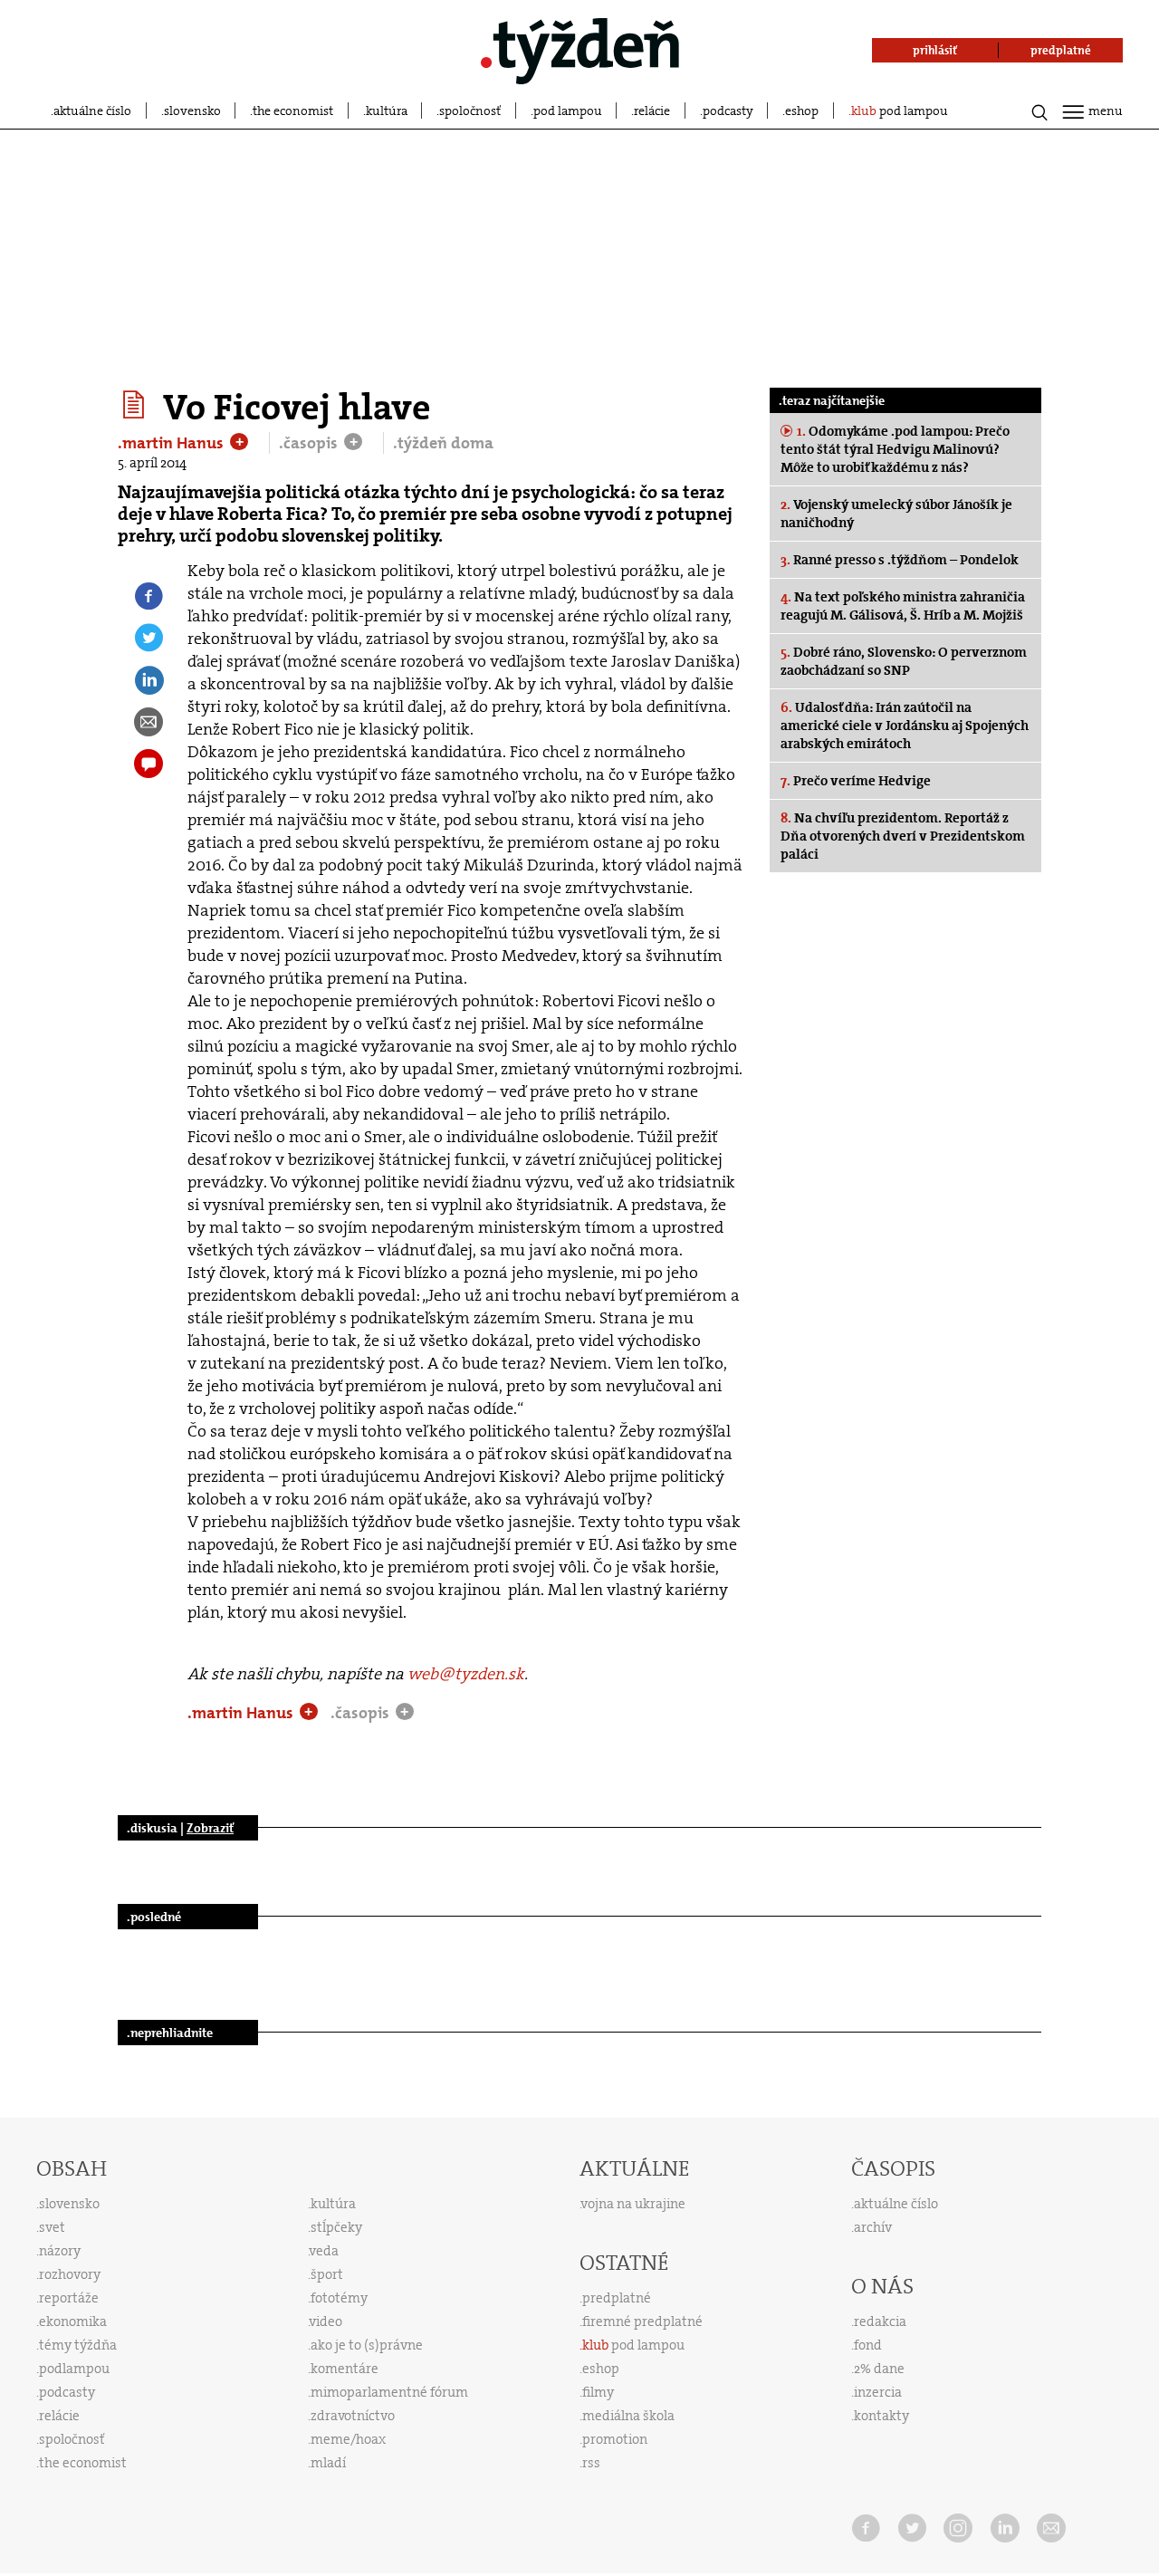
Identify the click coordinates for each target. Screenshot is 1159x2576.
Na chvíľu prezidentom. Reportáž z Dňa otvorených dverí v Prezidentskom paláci (903, 836)
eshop (802, 111)
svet (52, 2227)
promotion (615, 2439)
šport (327, 2274)
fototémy (339, 2298)
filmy (598, 2392)
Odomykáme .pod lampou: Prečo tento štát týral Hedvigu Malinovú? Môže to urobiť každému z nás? (895, 449)
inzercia (878, 2392)
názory (60, 2251)
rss (591, 2463)
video (326, 2321)
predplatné (617, 2298)
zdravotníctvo (353, 2416)
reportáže (69, 2298)
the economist (293, 111)
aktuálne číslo (92, 111)
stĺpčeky (336, 2227)
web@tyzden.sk (466, 1674)
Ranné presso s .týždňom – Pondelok (900, 560)
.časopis (310, 443)
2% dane (879, 2369)
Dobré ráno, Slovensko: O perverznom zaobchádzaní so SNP (904, 661)
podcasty (728, 111)
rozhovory (70, 2274)
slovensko (192, 111)
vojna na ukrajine (633, 2204)
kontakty (881, 2416)
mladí (328, 2463)
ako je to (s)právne (367, 2345)
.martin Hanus (172, 443)
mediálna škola (628, 2416)
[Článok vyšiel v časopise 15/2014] (136, 405)
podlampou (74, 2369)
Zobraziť (210, 1828)
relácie (652, 111)
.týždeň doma (443, 443)
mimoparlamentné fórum (389, 2392)
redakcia (880, 2321)
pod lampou (568, 111)
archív (873, 2227)
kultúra (387, 111)
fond (868, 2345)
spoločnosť (470, 111)
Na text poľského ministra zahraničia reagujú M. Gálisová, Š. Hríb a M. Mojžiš (903, 606)
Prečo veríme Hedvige (856, 781)
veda (324, 2251)
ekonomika (73, 2321)
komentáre (345, 2369)
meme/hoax (348, 2439)
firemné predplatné (642, 2321)
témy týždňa (78, 2345)
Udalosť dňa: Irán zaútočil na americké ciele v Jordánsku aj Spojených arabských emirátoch (905, 726)
